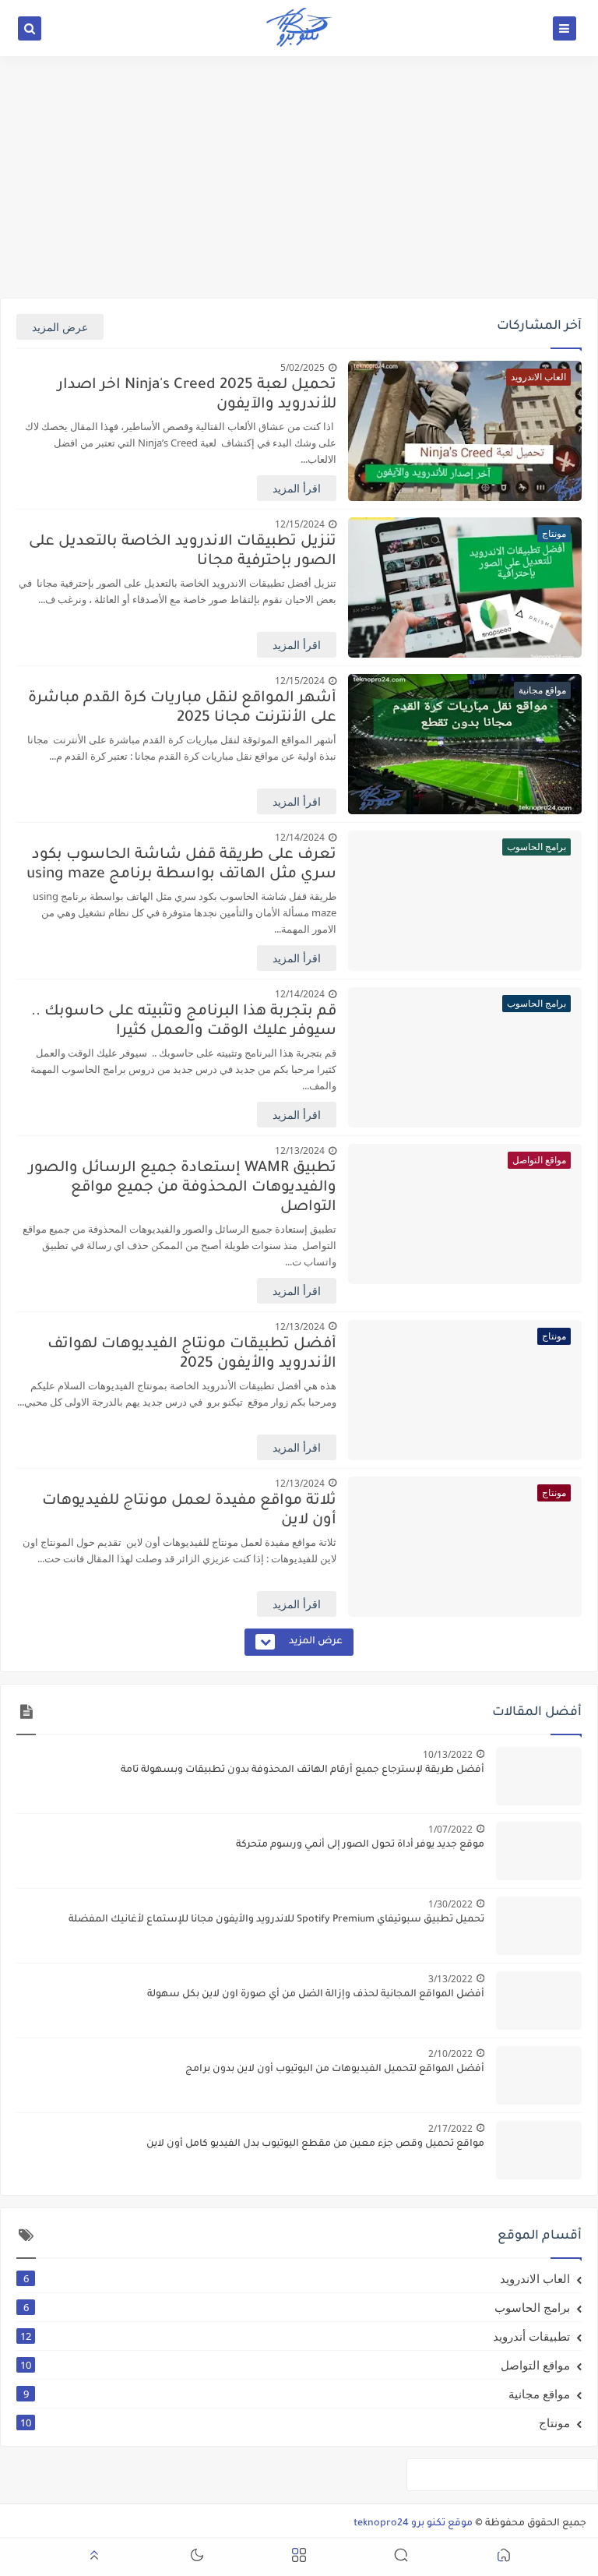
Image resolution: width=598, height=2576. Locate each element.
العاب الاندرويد (297, 2278)
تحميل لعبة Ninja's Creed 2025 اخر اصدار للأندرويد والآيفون (197, 395)
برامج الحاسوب (297, 2307)
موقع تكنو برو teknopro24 (413, 2524)
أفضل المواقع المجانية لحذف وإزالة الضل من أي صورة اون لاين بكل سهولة (316, 1995)
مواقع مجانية (297, 2394)
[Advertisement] (299, 177)
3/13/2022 (450, 1979)
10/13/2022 (448, 1754)
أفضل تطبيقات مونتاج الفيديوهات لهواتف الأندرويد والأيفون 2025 (192, 1354)
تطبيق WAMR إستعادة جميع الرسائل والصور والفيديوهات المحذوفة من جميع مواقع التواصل (183, 1188)
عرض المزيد (60, 327)
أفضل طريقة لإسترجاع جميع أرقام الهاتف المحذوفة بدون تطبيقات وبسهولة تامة (303, 1770)
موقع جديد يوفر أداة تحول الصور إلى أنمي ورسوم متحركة (360, 1845)
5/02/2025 (303, 367)
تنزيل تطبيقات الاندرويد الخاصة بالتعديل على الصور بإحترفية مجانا (183, 552)
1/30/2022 (450, 1904)
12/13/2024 (300, 1150)
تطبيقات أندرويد (295, 2336)
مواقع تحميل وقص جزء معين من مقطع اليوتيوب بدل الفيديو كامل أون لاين (315, 2144)
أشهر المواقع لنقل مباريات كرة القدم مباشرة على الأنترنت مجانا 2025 (182, 708)
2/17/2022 (450, 2128)
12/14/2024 (300, 837)
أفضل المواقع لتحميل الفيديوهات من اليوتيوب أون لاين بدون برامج (335, 2070)
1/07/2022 (450, 1829)
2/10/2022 (450, 2054)
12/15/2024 (300, 524)
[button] (504, 2558)
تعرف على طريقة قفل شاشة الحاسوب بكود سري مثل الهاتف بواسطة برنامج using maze (181, 865)
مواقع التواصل (295, 2365)
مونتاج (295, 2422)
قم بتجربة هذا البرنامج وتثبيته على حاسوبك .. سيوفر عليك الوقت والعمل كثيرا (184, 1022)
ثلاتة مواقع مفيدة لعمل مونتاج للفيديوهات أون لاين (189, 1511)
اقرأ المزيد (297, 488)
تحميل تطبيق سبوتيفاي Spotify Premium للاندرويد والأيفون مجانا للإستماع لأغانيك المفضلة (276, 1920)
